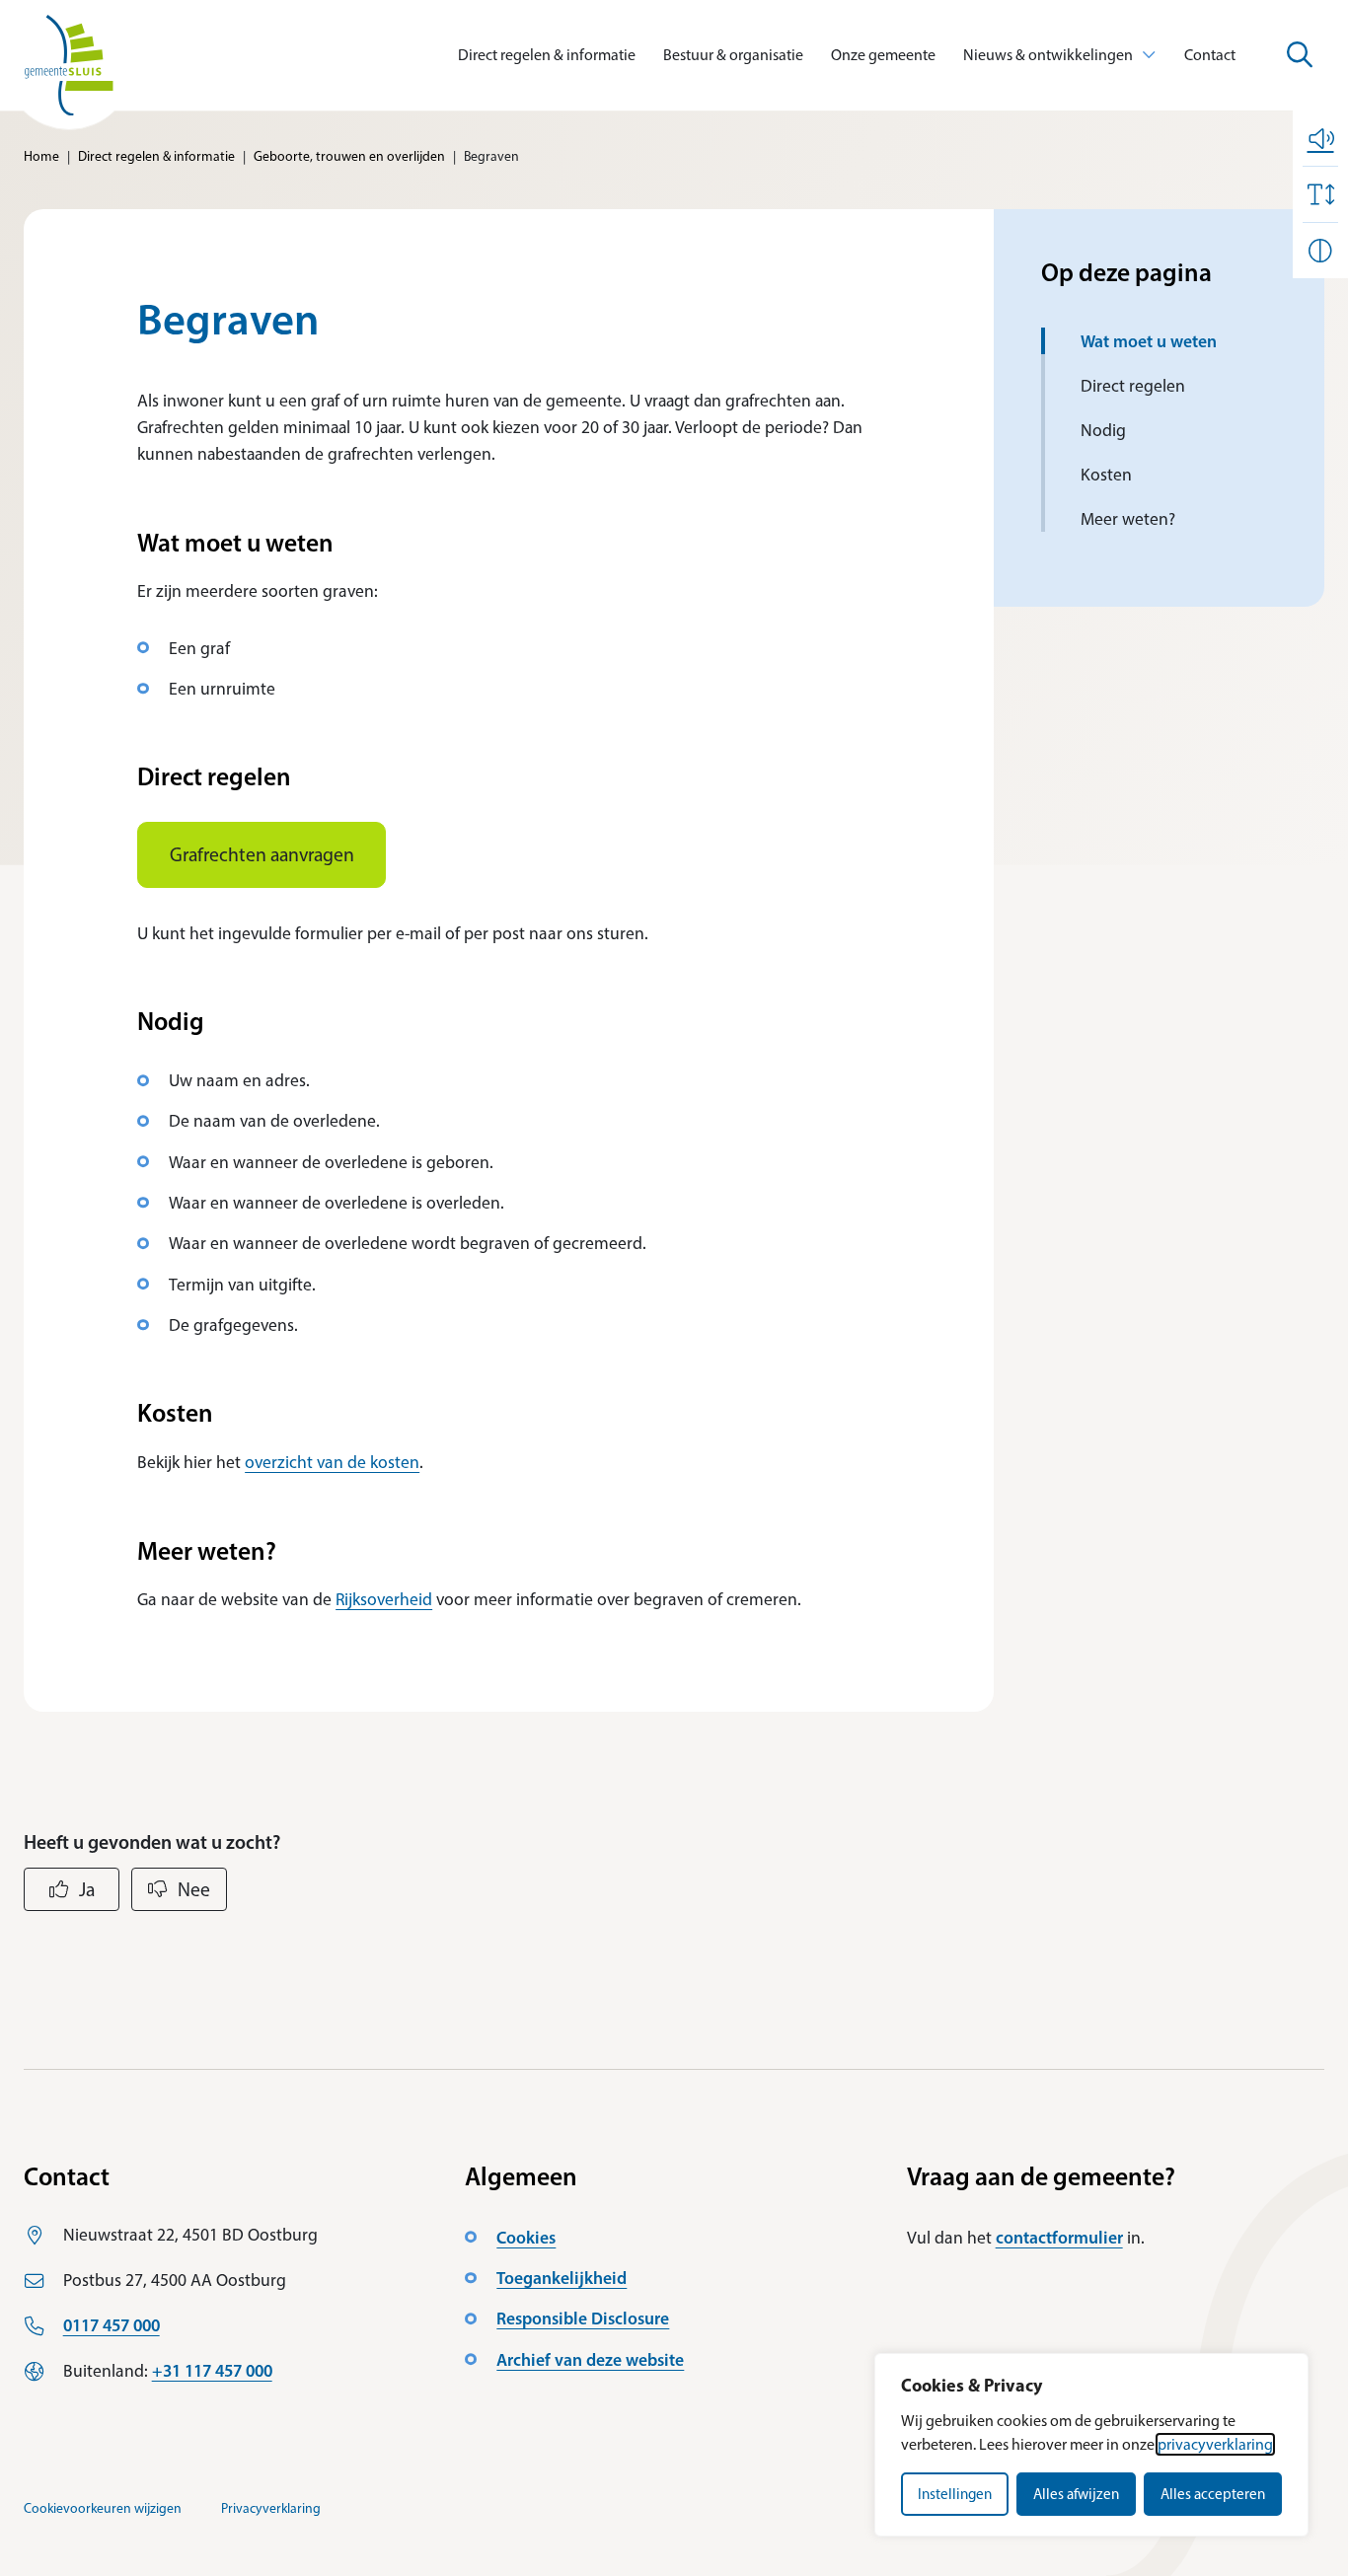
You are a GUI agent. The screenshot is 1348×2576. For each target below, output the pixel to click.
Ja (87, 1889)
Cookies (526, 2237)
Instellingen (955, 2494)
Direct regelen (1133, 385)
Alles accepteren (1213, 2494)
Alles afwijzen (1076, 2494)
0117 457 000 (112, 2325)
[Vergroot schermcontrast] (1320, 251)
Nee (194, 1889)
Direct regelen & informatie (547, 55)
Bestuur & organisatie (733, 55)
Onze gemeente (883, 55)
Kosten (1106, 474)
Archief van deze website (590, 2359)
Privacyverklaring (271, 2508)
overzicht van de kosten (332, 1462)
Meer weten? (1128, 518)
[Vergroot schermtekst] (1320, 194)
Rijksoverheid (384, 1599)
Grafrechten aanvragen (262, 854)
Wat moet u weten (1149, 341)
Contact (1210, 55)
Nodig (1103, 430)
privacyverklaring (1215, 2444)
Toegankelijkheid (562, 2278)
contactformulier (1059, 2237)
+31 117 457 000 (212, 2370)
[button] (1320, 138)
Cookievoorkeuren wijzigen (103, 2508)
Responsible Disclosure (583, 2318)
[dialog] (1091, 2445)
